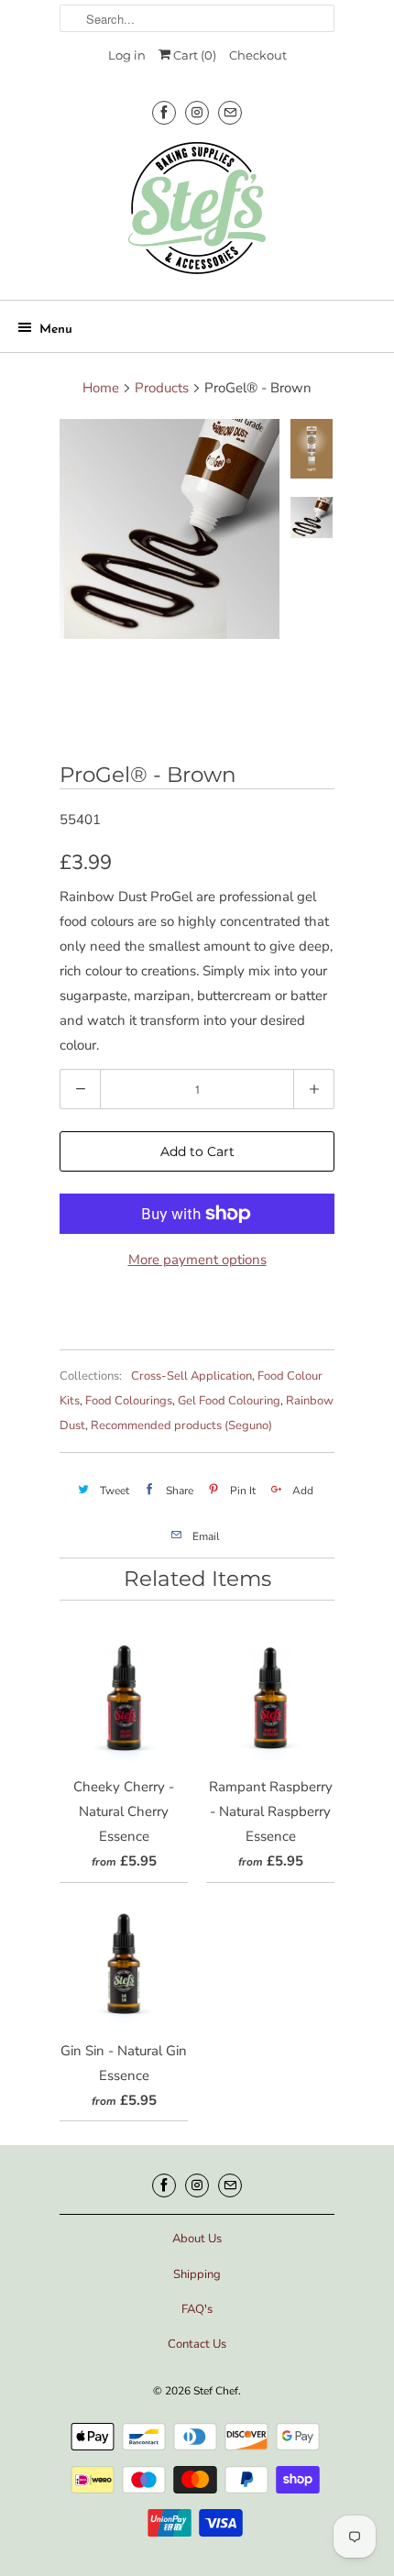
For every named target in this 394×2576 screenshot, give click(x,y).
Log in (127, 55)
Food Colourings (129, 1401)
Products (162, 388)
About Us (197, 2239)
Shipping (197, 2274)
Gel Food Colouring (229, 1401)
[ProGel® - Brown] (170, 529)
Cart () (193, 55)
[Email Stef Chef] (230, 112)
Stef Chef (216, 2391)
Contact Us (197, 2344)
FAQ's (197, 2309)
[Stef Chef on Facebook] (164, 112)
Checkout (258, 55)
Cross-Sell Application (192, 1376)
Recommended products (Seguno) (181, 1426)
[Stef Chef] (197, 214)
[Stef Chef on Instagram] (197, 112)
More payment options (197, 1260)
